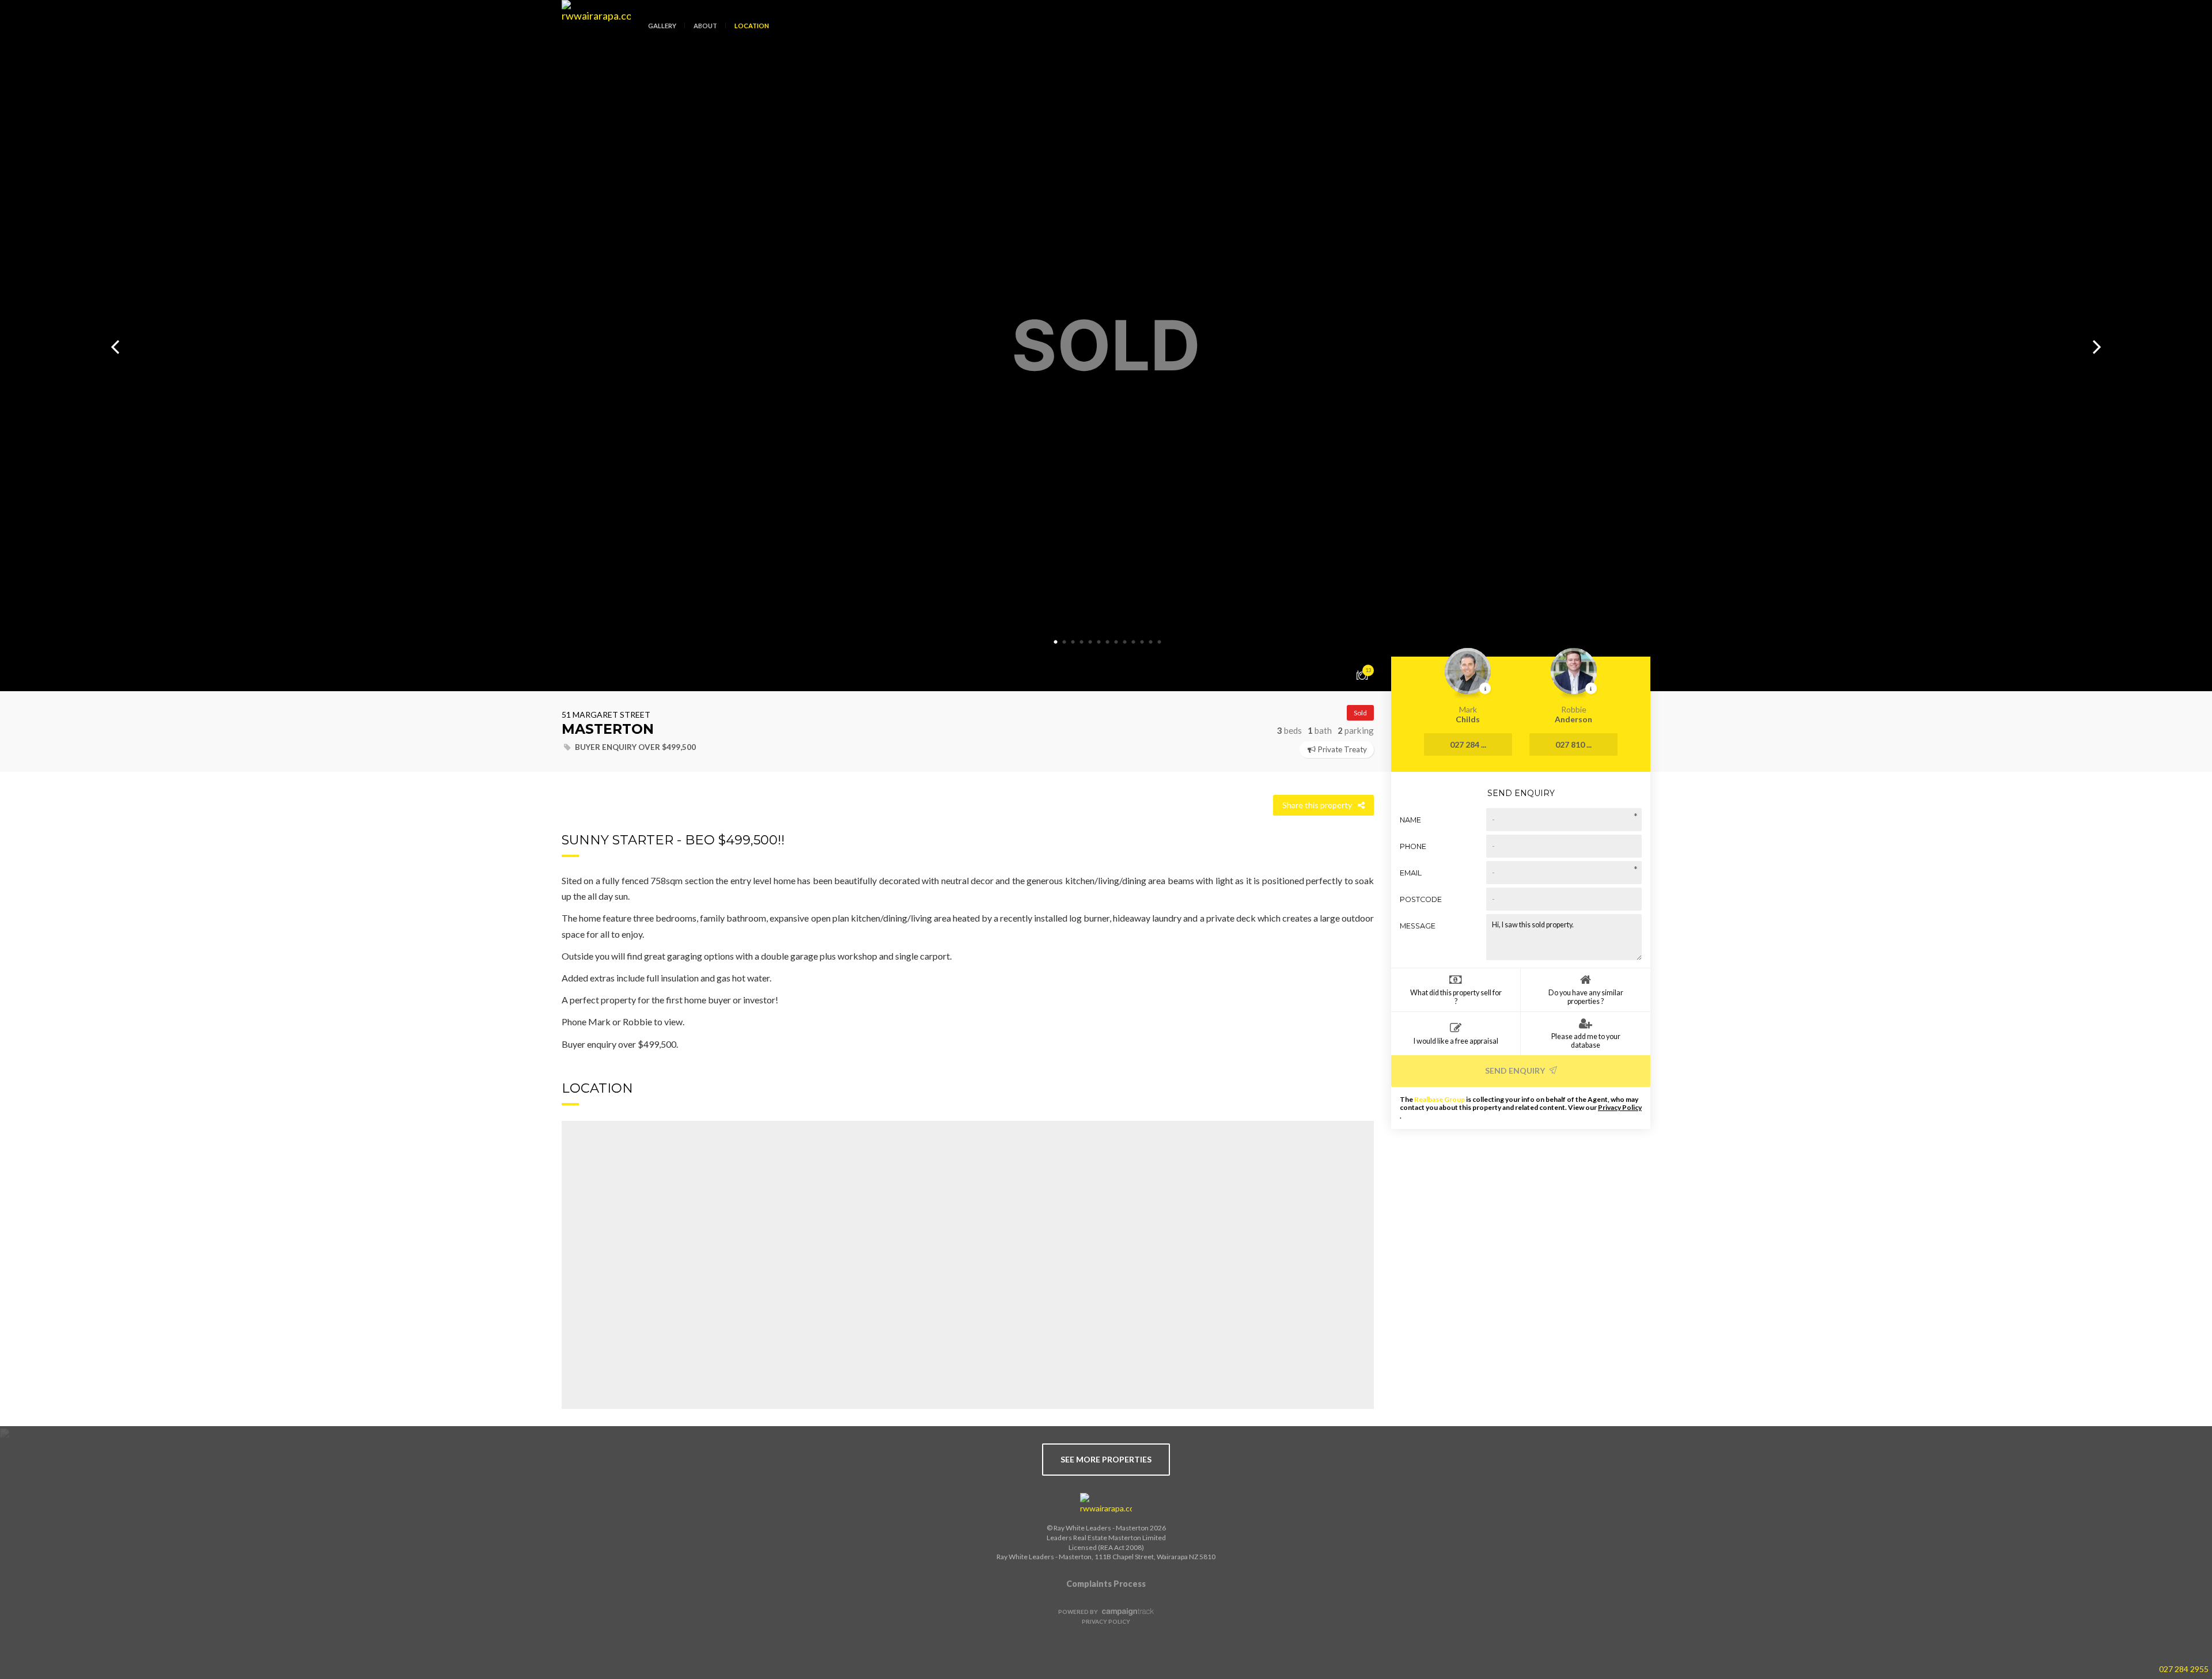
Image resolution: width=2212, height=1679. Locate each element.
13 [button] (1160, 642)
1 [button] (1056, 642)
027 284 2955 (2184, 1669)
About (705, 26)
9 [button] (1125, 642)
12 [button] (1151, 642)
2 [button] (1065, 642)
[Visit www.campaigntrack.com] (1126, 1612)
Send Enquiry (1516, 1070)
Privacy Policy (1620, 1107)
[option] (1106, 346)
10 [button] (1134, 642)
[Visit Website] (592, 35)
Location (752, 26)
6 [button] (1099, 642)
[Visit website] (1106, 1504)
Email (1411, 873)
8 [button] (1116, 642)
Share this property (1317, 805)
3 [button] (1073, 642)
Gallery (662, 26)
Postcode (1421, 899)
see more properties (1106, 1459)
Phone (1413, 846)
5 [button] (1090, 642)
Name (1410, 820)
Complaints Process (1106, 1584)
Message (1418, 926)
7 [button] (1108, 642)
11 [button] (1142, 642)
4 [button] (1082, 642)
